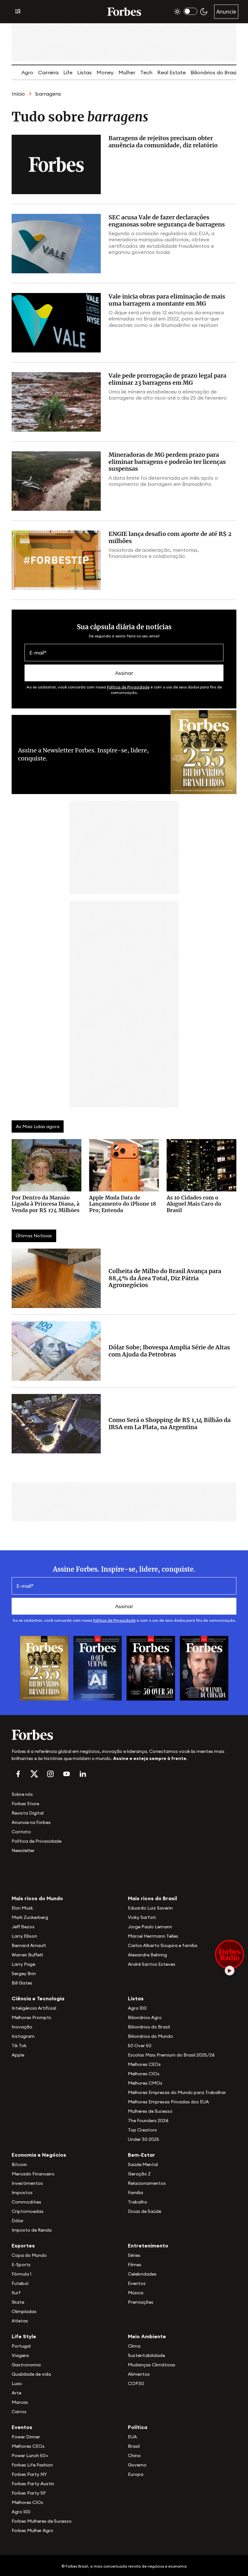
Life (68, 72)
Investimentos (27, 2183)
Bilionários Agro (145, 2017)
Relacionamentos (147, 2183)
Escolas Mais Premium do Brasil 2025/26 (171, 2055)
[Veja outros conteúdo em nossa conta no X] (34, 1774)
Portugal (21, 2346)
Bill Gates (22, 1983)
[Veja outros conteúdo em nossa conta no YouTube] (67, 1774)
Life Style (24, 2336)
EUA (132, 2437)
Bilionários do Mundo (150, 2036)
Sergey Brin (24, 1974)
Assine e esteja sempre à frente (150, 1758)
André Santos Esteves (152, 1964)
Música (136, 2293)
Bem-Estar (141, 2155)
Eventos (137, 2283)
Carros (19, 2412)
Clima (134, 2346)
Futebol (20, 2283)
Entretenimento (148, 2246)
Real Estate (171, 72)
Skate (18, 2302)
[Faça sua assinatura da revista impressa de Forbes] (44, 1668)
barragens (48, 94)
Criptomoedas (28, 2211)
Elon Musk (22, 1908)
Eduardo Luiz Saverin (150, 1908)
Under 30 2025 (144, 2139)
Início (18, 94)
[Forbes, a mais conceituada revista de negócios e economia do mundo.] (124, 12)
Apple (18, 2055)
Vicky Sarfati (142, 1917)
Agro (27, 72)
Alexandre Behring (147, 1955)
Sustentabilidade (146, 2355)
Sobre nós (22, 1794)
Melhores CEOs (144, 2064)
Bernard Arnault (29, 1945)
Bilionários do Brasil (214, 72)
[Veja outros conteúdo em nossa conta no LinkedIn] (83, 1774)
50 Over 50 (140, 2046)
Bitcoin (19, 2164)
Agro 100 (137, 2008)
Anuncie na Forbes (31, 1822)
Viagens (20, 2355)
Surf (16, 2293)
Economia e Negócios (39, 2155)
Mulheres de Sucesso (150, 2111)
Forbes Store (25, 1804)
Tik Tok (19, 2046)
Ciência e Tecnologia (38, 1998)
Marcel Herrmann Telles (153, 1936)
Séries (134, 2255)
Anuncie (226, 12)
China (134, 2456)
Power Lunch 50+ (30, 2456)
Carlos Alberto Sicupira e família (163, 1945)
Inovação (22, 2027)
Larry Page (23, 1964)
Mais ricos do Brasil (152, 1898)
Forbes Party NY (29, 2474)
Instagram (23, 2036)
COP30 (136, 2383)
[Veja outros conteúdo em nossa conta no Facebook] (18, 1774)
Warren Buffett (27, 1955)
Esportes (23, 2246)
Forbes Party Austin (33, 2484)
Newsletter (23, 1850)
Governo (137, 2465)
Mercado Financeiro (33, 2174)
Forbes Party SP (29, 2493)
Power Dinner (26, 2437)
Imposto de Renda (32, 2230)
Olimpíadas (24, 2311)
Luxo (17, 2383)
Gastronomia (26, 2365)
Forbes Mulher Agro (32, 2530)
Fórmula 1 (21, 2274)
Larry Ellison (24, 1936)
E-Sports (21, 2265)
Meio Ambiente (147, 2336)
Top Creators (142, 2130)
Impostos (22, 2193)
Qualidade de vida (31, 2374)
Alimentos (139, 2374)
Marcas (20, 2402)
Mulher (127, 72)
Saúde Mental (143, 2164)
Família (135, 2193)
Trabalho (138, 2202)
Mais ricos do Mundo (37, 1898)
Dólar (18, 2221)
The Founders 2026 (148, 2120)
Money (105, 72)
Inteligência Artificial (34, 2008)
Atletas (20, 2321)
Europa (136, 2474)
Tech (146, 72)
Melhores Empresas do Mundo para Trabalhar (177, 2092)
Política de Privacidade (128, 687)
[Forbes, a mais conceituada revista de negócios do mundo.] (124, 1735)
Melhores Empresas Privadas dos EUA (168, 2102)
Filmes (135, 2265)
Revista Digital (28, 1813)
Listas (84, 72)
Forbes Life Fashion (32, 2465)
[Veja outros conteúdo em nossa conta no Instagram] (50, 1774)
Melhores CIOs (144, 2074)
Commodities (26, 2202)
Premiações (141, 2302)
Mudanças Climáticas (152, 2365)
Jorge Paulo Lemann (150, 1927)
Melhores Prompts (31, 2017)
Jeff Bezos (23, 1927)
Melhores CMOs (145, 2083)
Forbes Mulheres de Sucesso (42, 2521)
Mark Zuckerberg (30, 1917)
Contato (21, 1832)
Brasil (134, 2446)
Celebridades (142, 2274)
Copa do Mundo (29, 2255)
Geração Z (139, 2174)
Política (138, 2427)
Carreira (48, 72)
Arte (16, 2393)
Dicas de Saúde (145, 2211)
